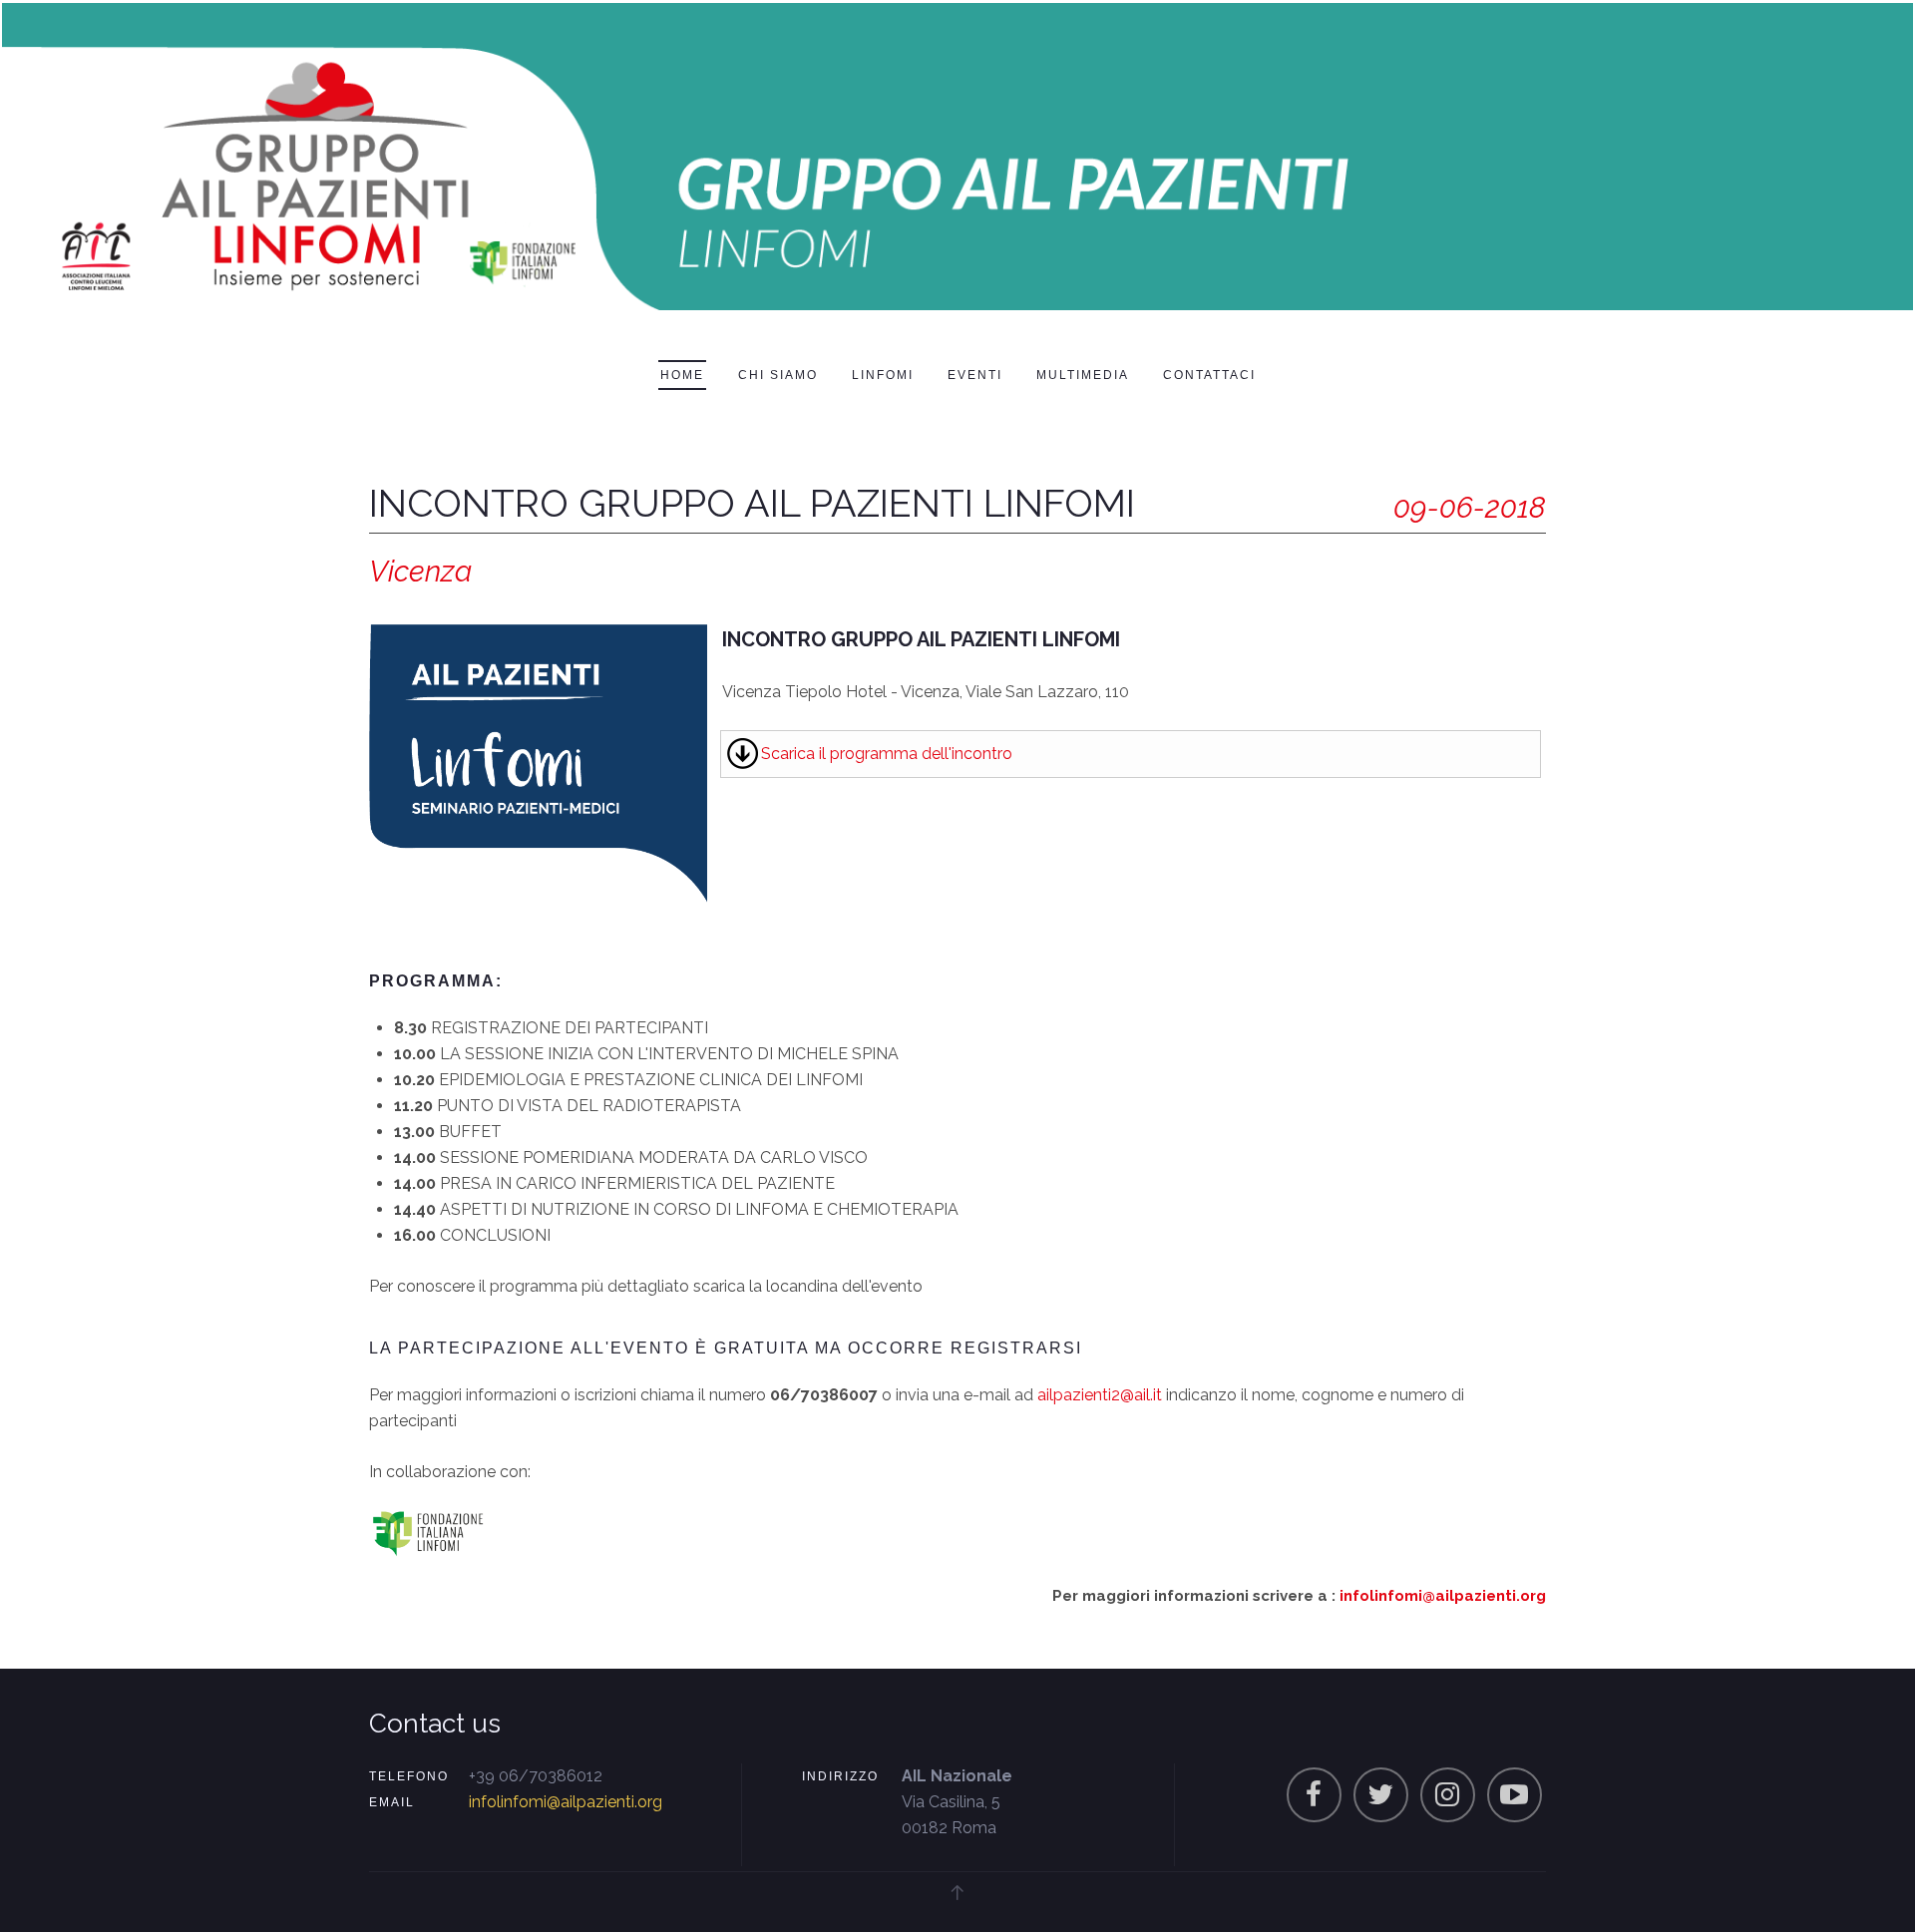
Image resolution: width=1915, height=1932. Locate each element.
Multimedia (1083, 375)
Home (682, 375)
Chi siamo (778, 375)
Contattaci (1209, 375)
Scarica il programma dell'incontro (887, 754)
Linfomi (883, 375)
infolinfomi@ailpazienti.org (1443, 1596)
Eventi (975, 375)
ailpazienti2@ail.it (1100, 1395)
